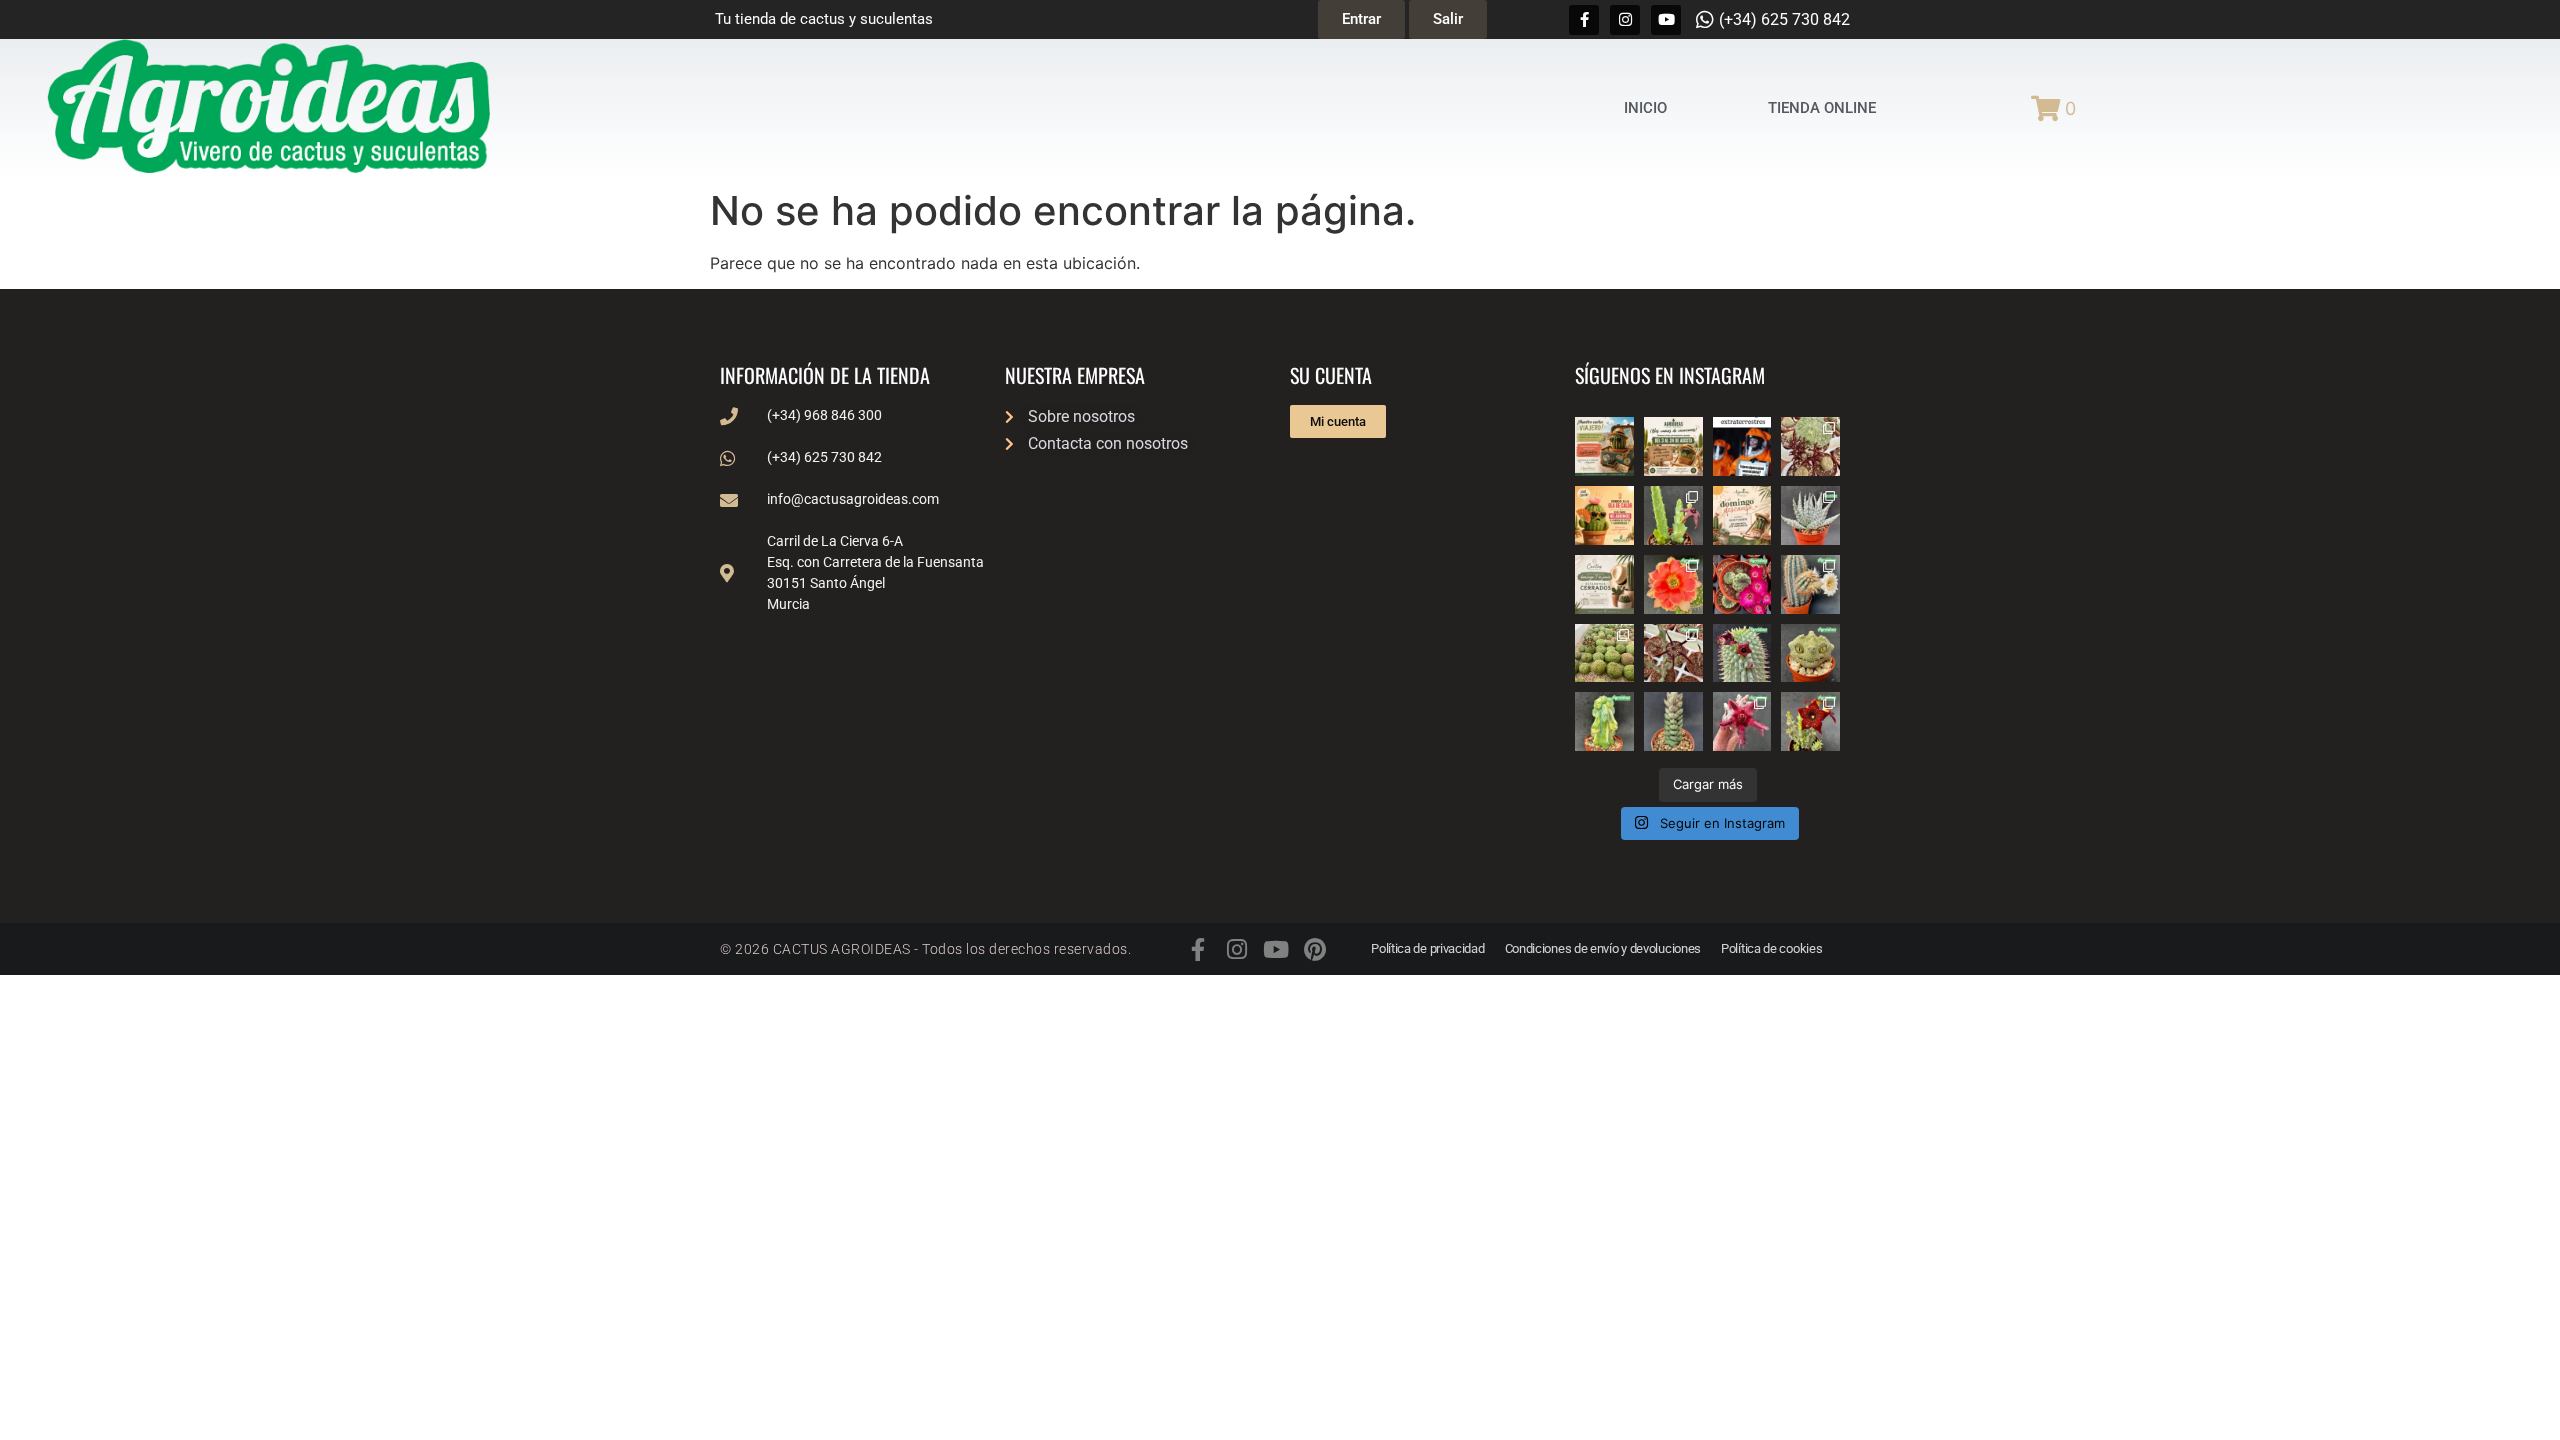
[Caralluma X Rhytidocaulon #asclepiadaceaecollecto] (1742, 721)
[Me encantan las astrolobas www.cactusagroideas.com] (1673, 721)
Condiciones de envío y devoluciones (1603, 948)
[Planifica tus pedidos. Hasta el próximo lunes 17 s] (1604, 446)
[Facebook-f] (1584, 20)
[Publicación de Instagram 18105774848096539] (1604, 584)
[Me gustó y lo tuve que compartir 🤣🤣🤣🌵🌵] (1742, 446)
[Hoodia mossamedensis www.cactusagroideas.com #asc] (1742, 653)
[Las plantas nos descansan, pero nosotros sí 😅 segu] (1742, 515)
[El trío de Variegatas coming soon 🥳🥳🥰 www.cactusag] (1810, 515)
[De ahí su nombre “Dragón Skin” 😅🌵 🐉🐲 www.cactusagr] (1810, 653)
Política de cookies (1771, 948)
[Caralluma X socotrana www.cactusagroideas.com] (1810, 721)
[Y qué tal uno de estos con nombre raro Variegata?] (1604, 721)
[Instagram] (1625, 20)
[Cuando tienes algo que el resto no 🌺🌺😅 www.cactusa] (1604, 653)
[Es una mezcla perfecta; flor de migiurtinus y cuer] (1810, 446)
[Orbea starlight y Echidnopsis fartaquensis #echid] (1673, 515)
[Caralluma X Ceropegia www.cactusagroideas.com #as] (1673, 653)
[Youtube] (1666, 20)
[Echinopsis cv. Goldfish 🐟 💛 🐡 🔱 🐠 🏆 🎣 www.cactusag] (1673, 584)
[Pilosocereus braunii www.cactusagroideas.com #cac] (1810, 584)
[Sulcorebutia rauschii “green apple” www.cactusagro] (1742, 584)
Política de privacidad (1427, 948)
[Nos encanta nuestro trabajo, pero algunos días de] (1673, 446)
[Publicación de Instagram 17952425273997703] (1604, 515)
